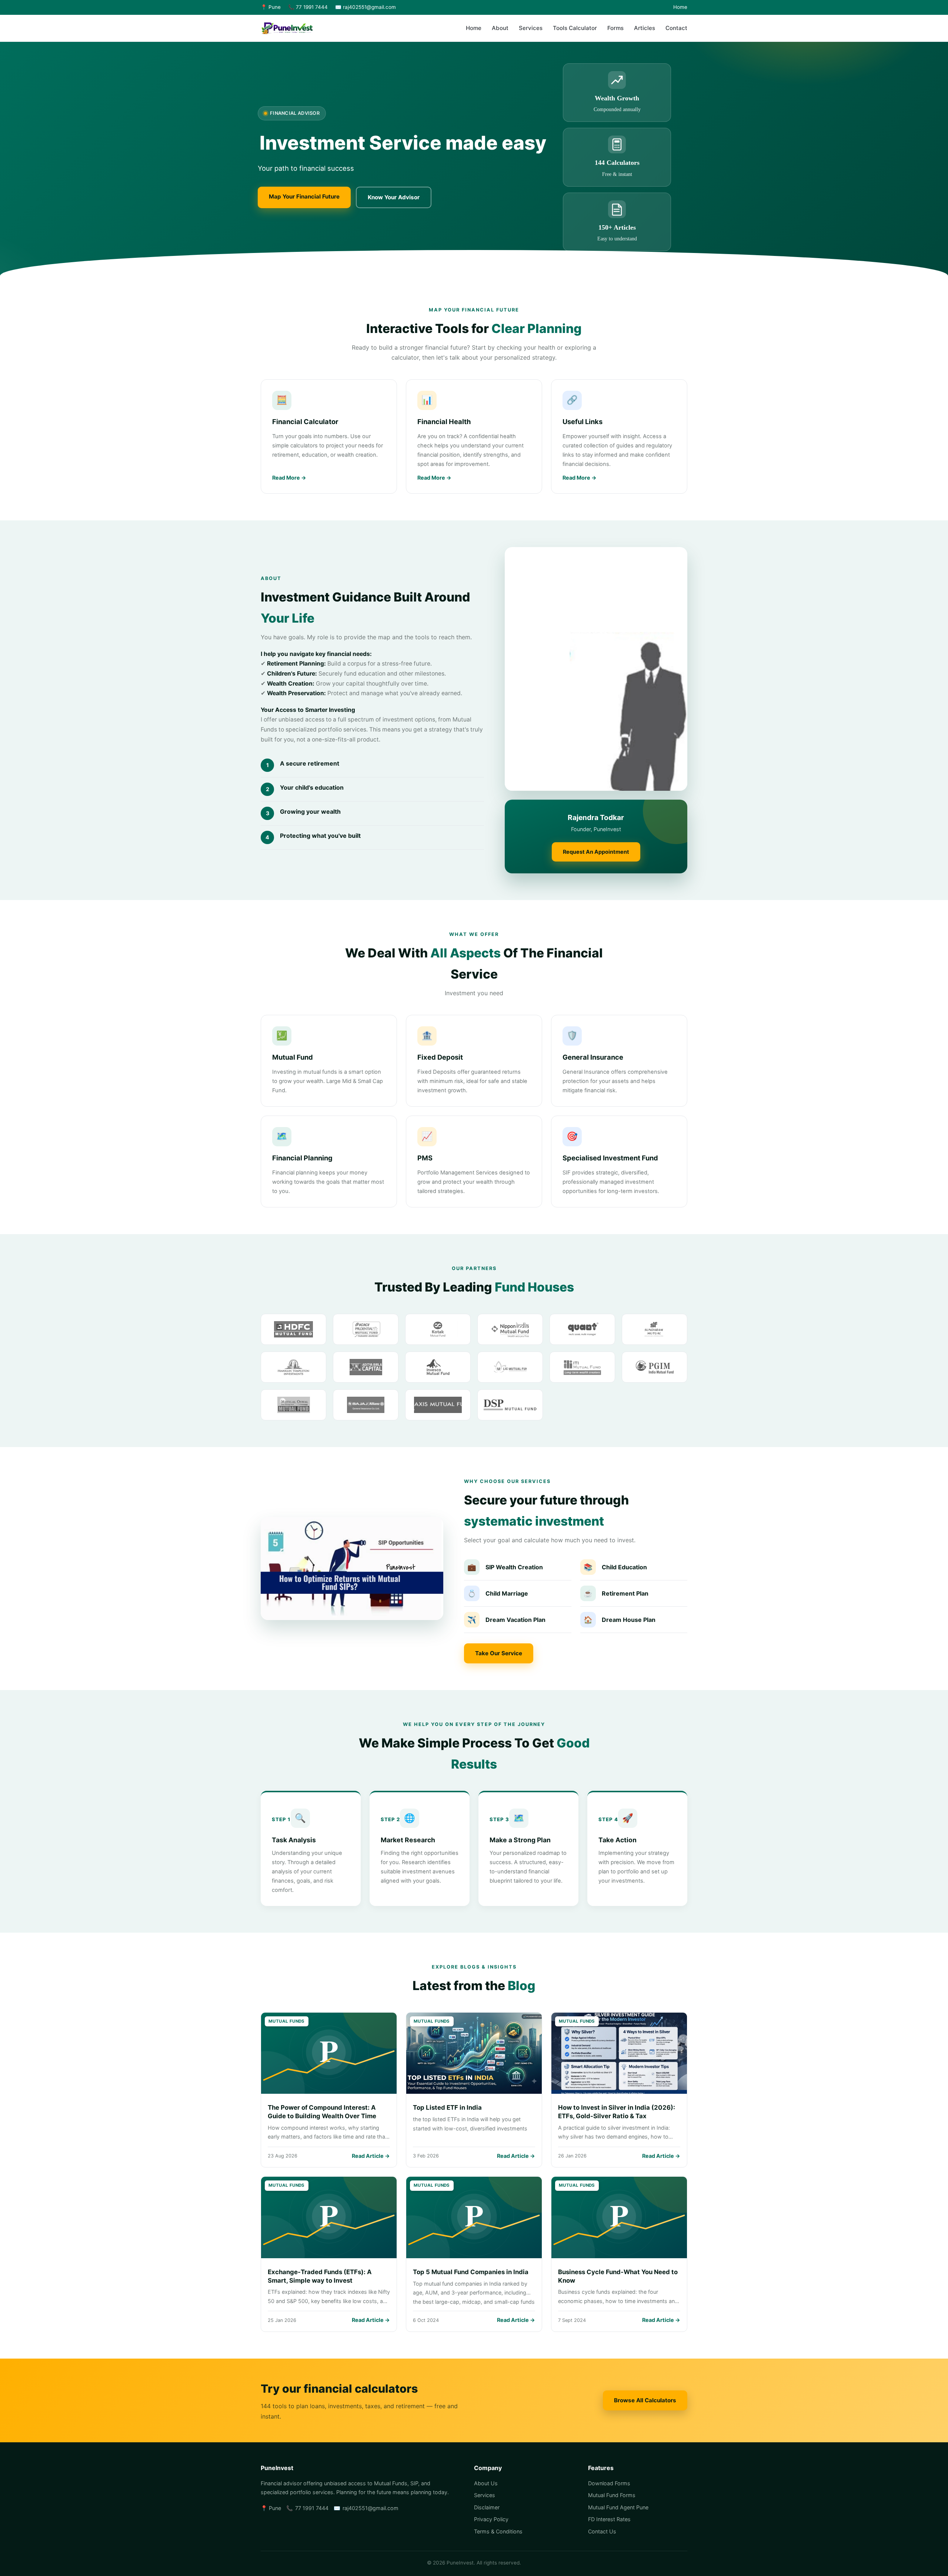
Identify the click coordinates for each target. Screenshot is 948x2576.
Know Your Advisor (394, 197)
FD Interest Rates (609, 2519)
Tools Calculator (575, 28)
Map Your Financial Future (304, 196)
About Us (486, 2483)
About (500, 28)
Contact (676, 28)
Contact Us (602, 2531)
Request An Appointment (596, 852)
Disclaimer (487, 2507)
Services (531, 28)
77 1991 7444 (312, 2508)
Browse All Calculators (645, 2400)
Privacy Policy (491, 2519)
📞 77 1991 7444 (308, 7)
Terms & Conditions (498, 2531)
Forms (615, 28)
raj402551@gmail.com (370, 2508)
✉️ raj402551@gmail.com (365, 7)
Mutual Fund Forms (612, 2495)
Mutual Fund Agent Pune (618, 2507)
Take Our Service (499, 1653)
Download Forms (609, 2483)
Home (680, 7)
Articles (645, 28)
